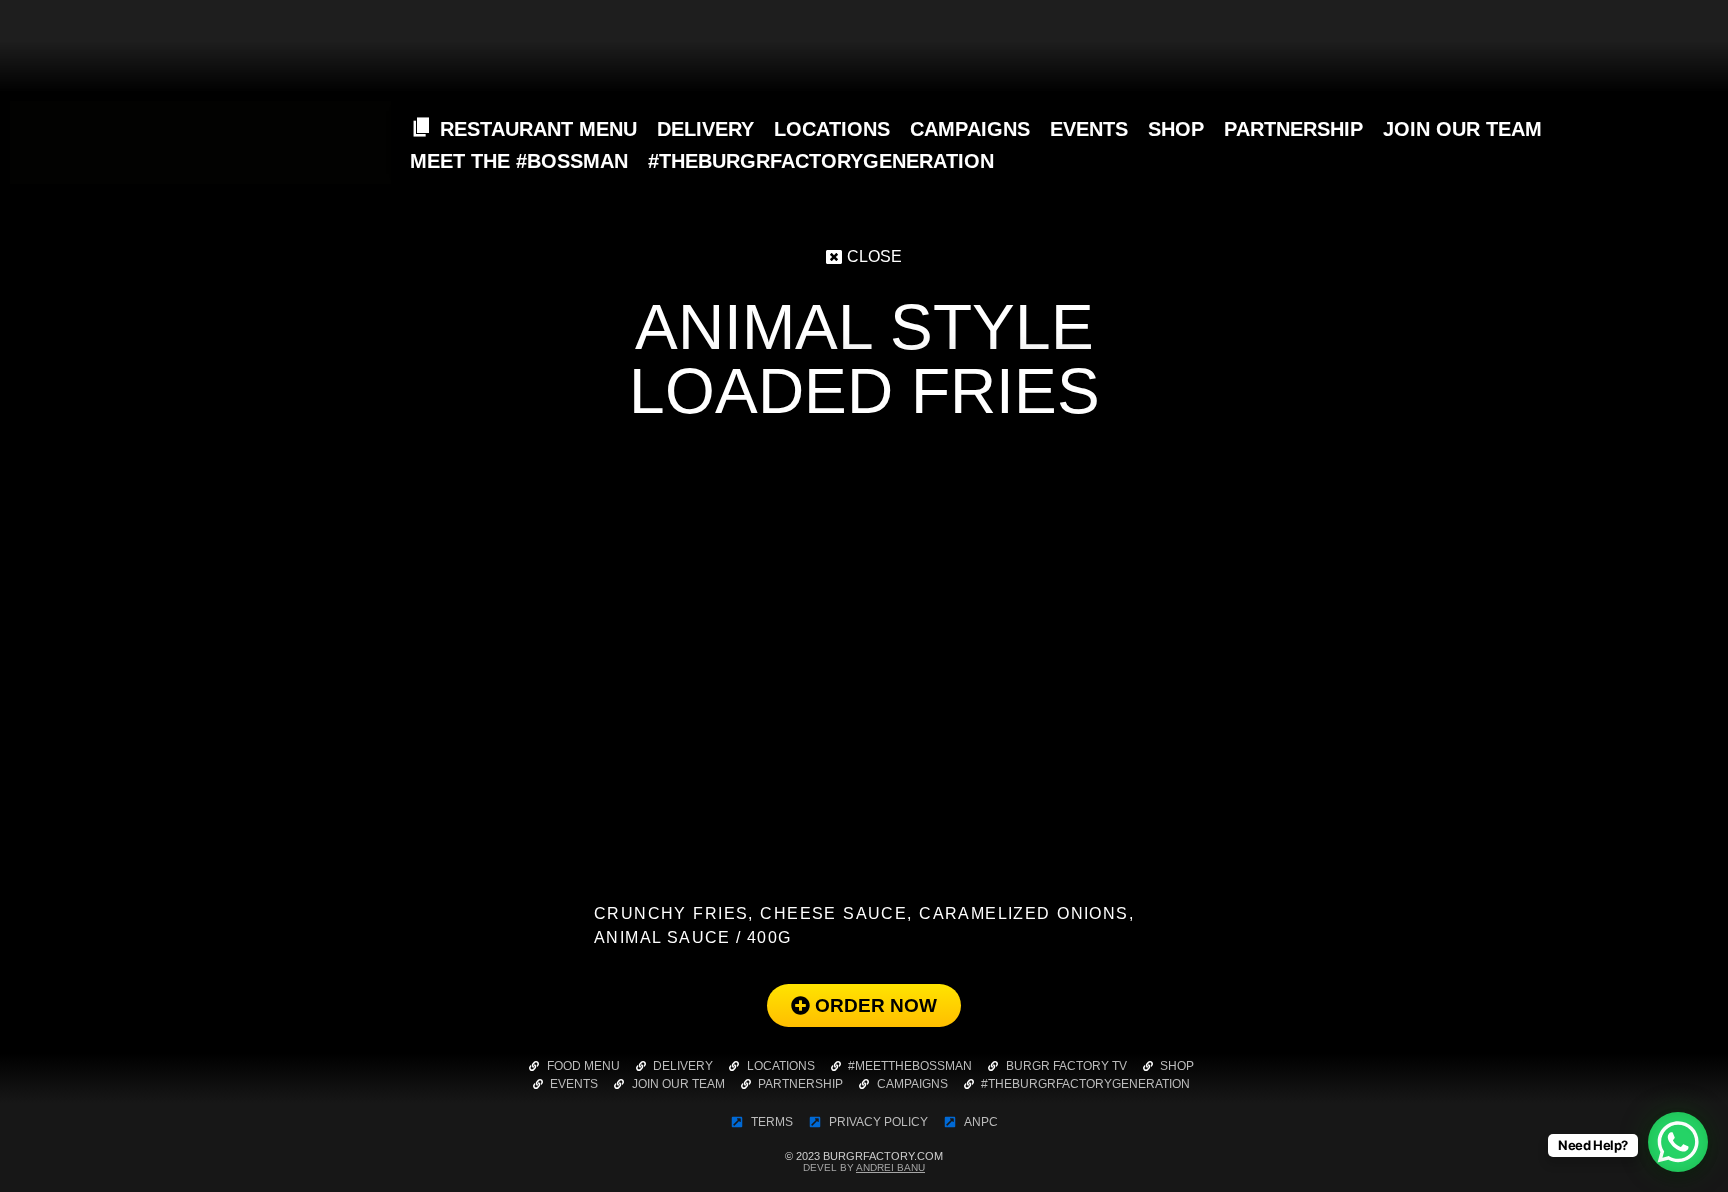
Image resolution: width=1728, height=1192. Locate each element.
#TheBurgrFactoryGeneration (821, 161)
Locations (832, 129)
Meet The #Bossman (519, 161)
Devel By (864, 1167)
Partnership (1293, 129)
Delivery (705, 129)
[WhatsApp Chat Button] (1678, 1142)
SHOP (1176, 129)
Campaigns (970, 129)
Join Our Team (1462, 129)
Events (1089, 129)
